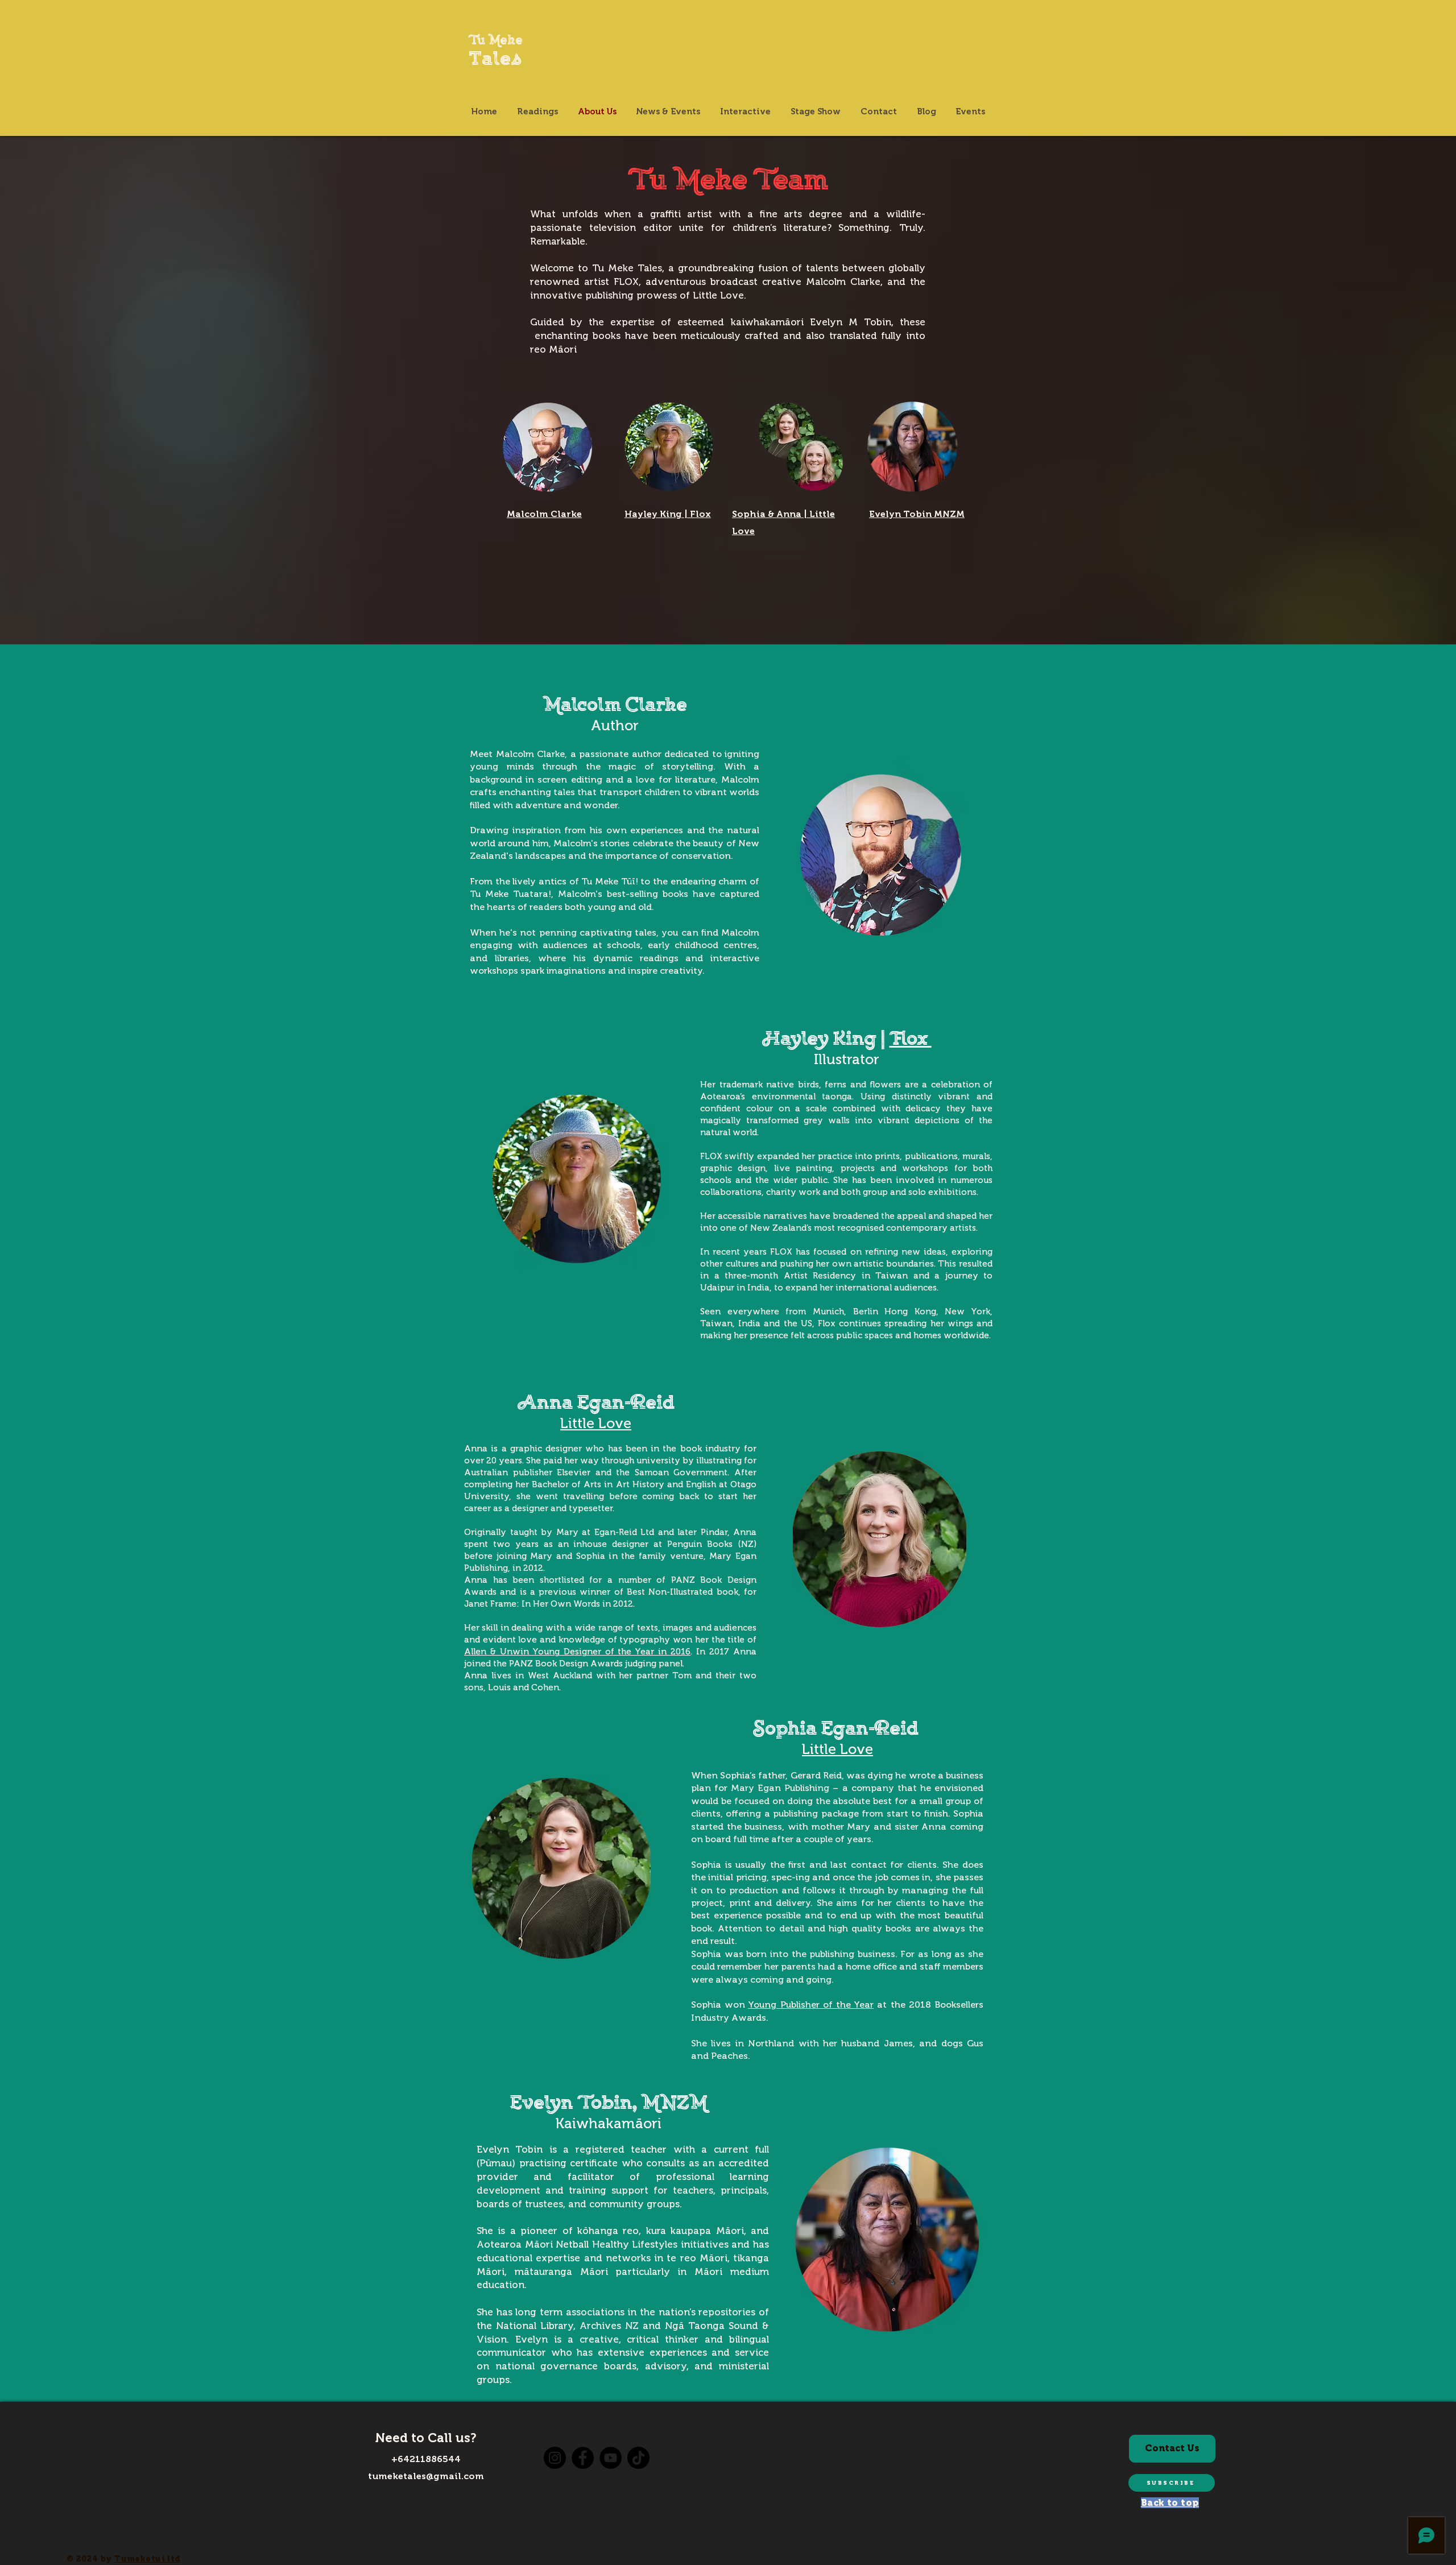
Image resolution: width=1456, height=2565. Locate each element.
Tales (496, 61)
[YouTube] (611, 2458)
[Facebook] (583, 2458)
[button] (1172, 2483)
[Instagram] (555, 2458)
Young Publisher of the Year (811, 2005)
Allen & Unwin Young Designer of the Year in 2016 (577, 1652)
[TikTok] (638, 2458)
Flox (911, 1041)
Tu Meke (496, 42)
